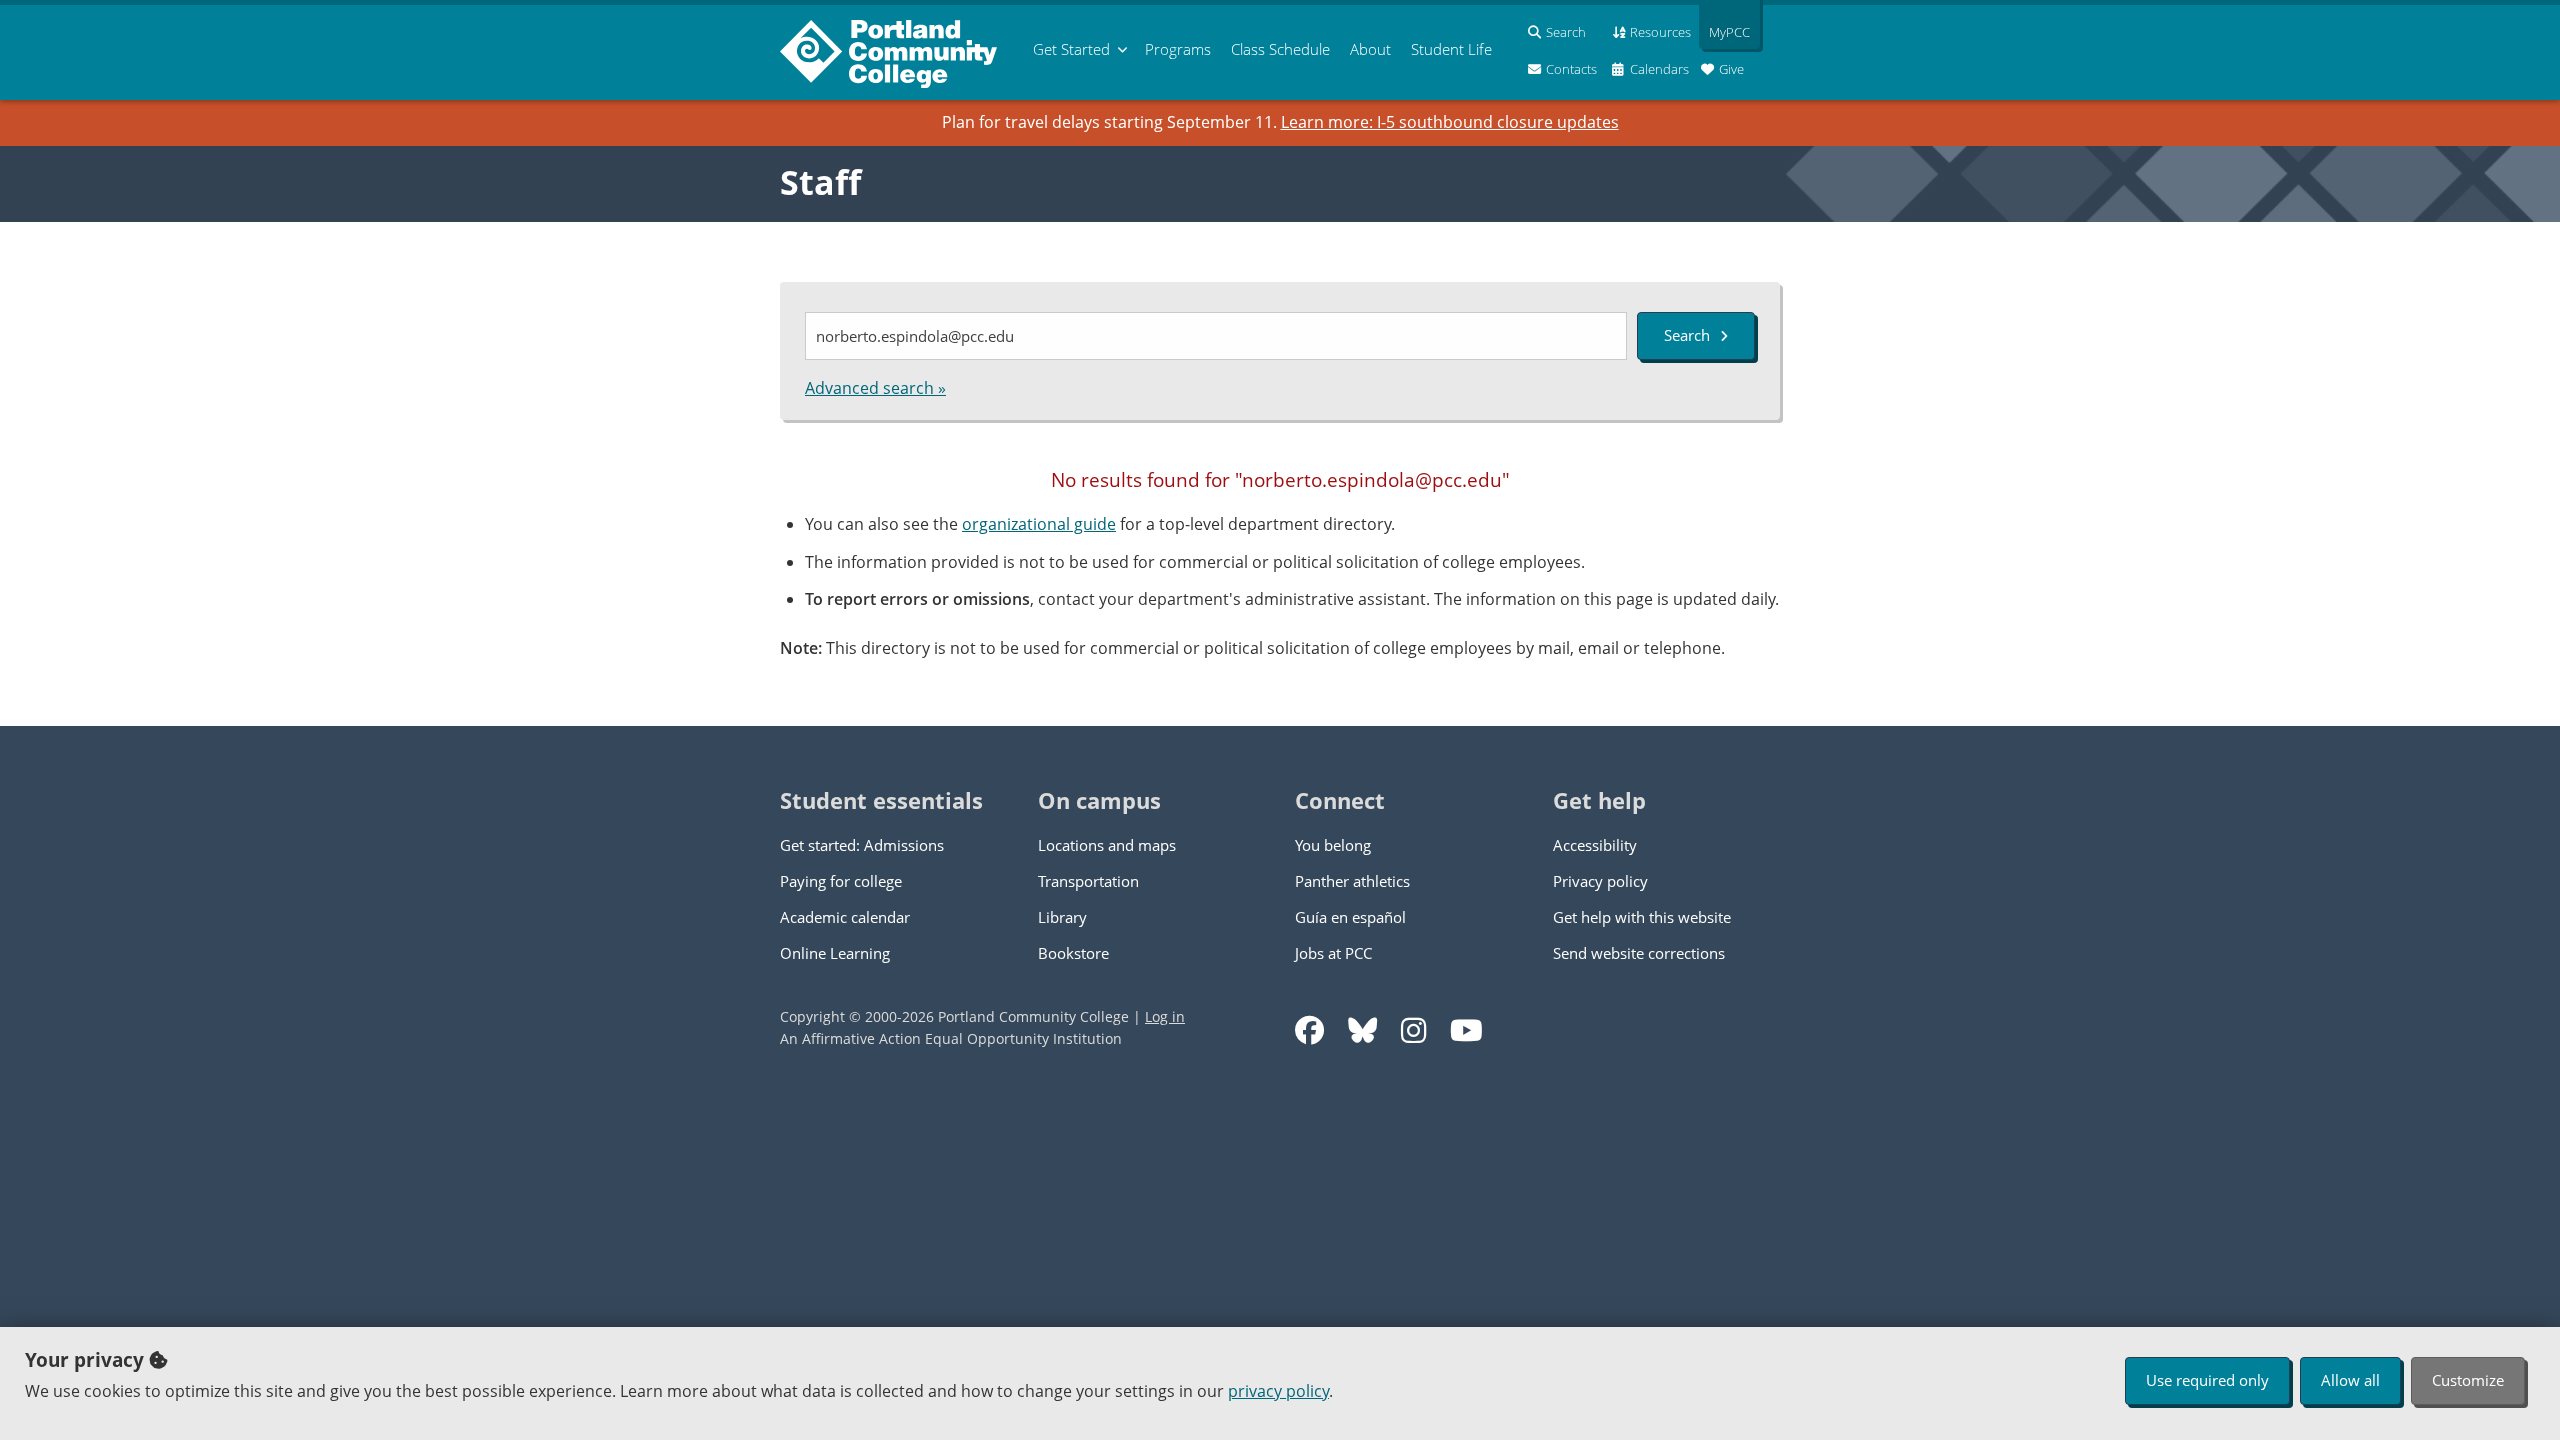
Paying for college (841, 881)
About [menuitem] (1370, 49)
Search (1687, 335)
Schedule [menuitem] (1280, 49)
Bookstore (1073, 953)
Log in (1165, 1016)
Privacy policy (1600, 881)
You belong (1333, 845)
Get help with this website (1642, 917)
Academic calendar (845, 917)
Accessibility (1595, 845)
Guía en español (1350, 917)
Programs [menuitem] (1178, 49)
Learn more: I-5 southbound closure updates (1450, 122)
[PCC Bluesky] (1362, 1030)
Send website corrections (1639, 953)
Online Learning (835, 953)
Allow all (2350, 1380)
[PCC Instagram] (1413, 1030)
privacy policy (1278, 1391)
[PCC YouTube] (1466, 1030)
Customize (2468, 1380)
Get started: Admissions (862, 845)
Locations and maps (1107, 845)
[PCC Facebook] (1309, 1030)
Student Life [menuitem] (1451, 49)
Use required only (2207, 1380)
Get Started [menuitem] (1071, 49)
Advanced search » (875, 388)
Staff (820, 182)
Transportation (1088, 881)
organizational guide (1039, 524)
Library (1062, 917)
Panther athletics (1352, 881)
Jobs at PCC (1333, 953)
